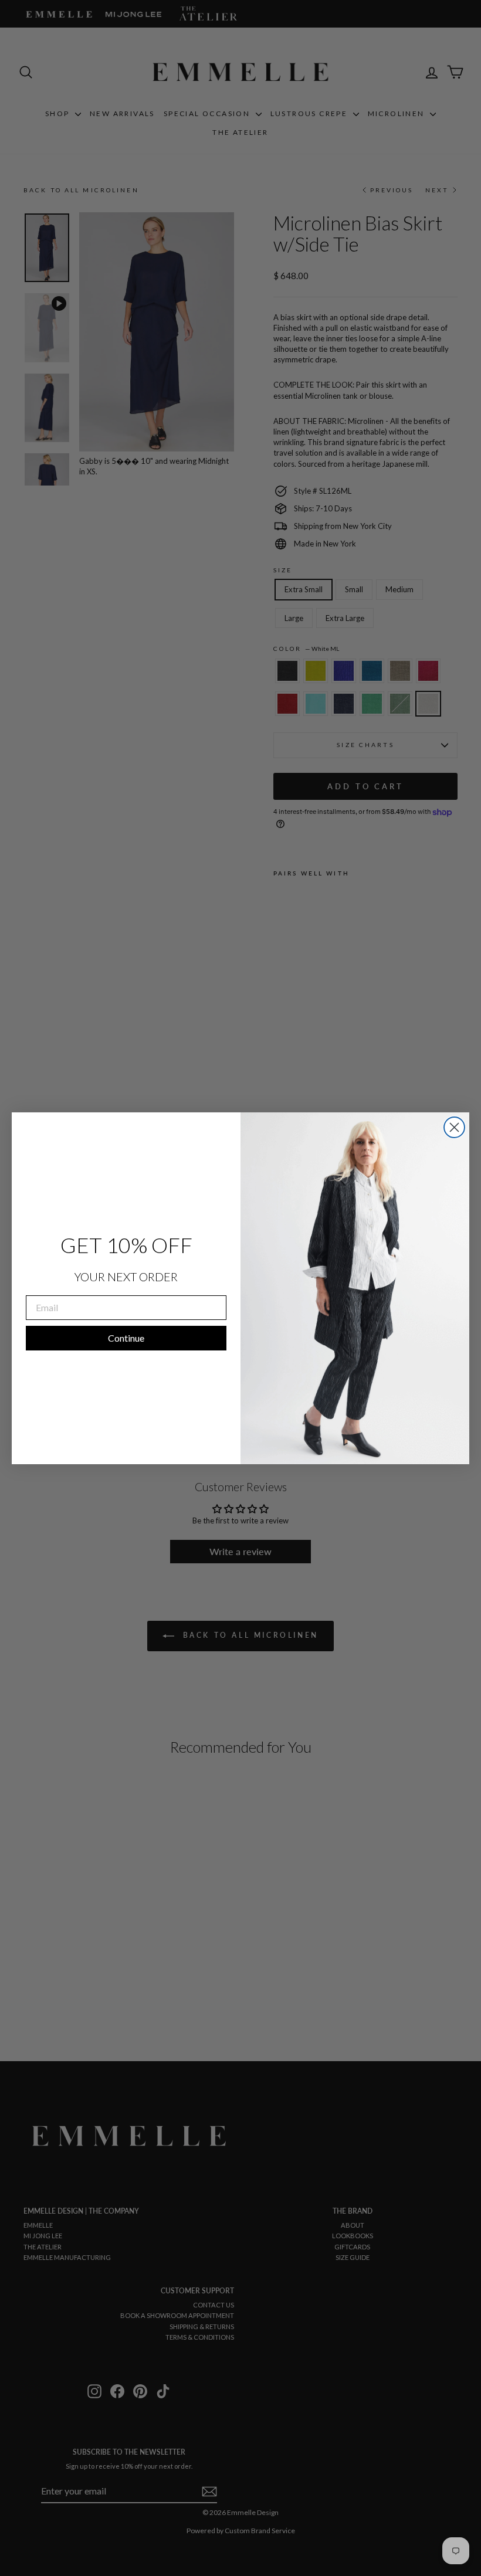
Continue (126, 1338)
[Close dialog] (454, 1127)
